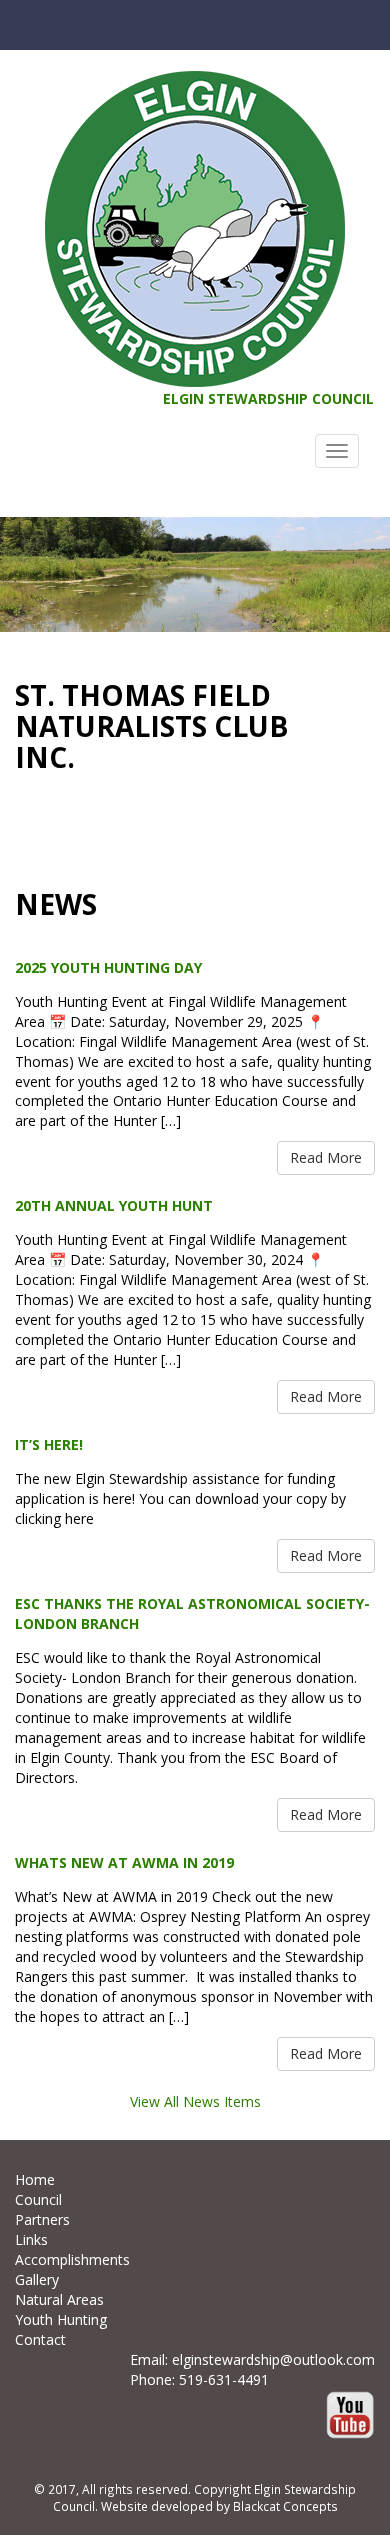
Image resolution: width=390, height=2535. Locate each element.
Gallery (37, 2279)
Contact (40, 2339)
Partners (42, 2219)
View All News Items (195, 2101)
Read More (326, 1157)
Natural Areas (59, 2299)
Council (38, 2199)
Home (35, 2179)
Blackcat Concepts (285, 2506)
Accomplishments (72, 2259)
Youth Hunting (61, 2319)
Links (31, 2239)
